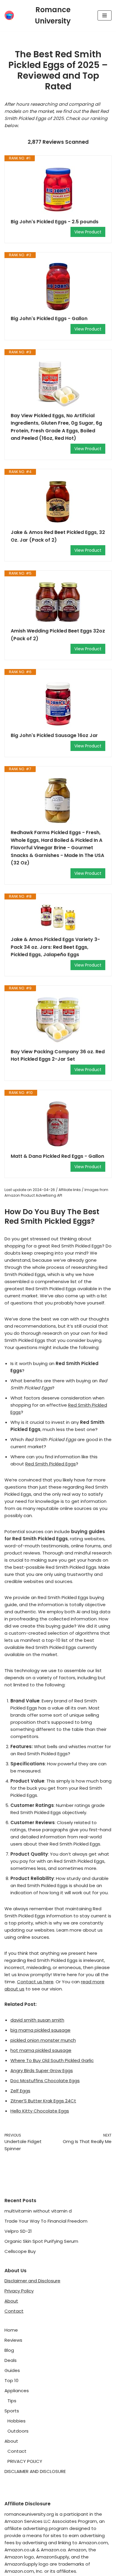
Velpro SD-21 (18, 2231)
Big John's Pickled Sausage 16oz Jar (54, 735)
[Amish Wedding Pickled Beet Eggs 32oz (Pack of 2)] (58, 602)
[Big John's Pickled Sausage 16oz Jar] (58, 703)
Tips (12, 2401)
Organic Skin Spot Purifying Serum (41, 2241)
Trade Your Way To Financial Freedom (46, 2221)
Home (11, 2330)
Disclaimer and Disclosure (32, 2281)
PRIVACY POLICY (25, 2461)
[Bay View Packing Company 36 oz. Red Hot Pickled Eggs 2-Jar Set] (58, 1020)
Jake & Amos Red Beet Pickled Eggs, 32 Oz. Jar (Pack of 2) (58, 536)
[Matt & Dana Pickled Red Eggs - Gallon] (58, 1124)
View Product (88, 232)
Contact (14, 2311)
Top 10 (11, 2380)
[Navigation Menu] (105, 15)
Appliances (17, 2391)
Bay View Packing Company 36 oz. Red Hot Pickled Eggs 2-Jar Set (58, 1055)
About (11, 2301)
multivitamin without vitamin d (38, 2211)
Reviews (13, 2340)
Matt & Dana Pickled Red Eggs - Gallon (57, 1156)
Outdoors (18, 2431)
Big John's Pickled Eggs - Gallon (49, 318)
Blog (9, 2350)
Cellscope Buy (20, 2251)
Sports (12, 2411)
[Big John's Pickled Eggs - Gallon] (58, 287)
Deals (11, 2360)
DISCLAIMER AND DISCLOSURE (35, 2471)
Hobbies (17, 2421)
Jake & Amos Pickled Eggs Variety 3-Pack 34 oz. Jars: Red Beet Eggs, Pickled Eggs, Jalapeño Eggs (55, 947)
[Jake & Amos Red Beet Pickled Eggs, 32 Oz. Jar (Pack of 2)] (58, 502)
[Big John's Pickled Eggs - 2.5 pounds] (58, 190)
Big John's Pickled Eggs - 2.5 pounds (55, 222)
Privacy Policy (19, 2291)
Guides (12, 2370)
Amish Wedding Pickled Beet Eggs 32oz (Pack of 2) (58, 635)
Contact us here (35, 1982)
